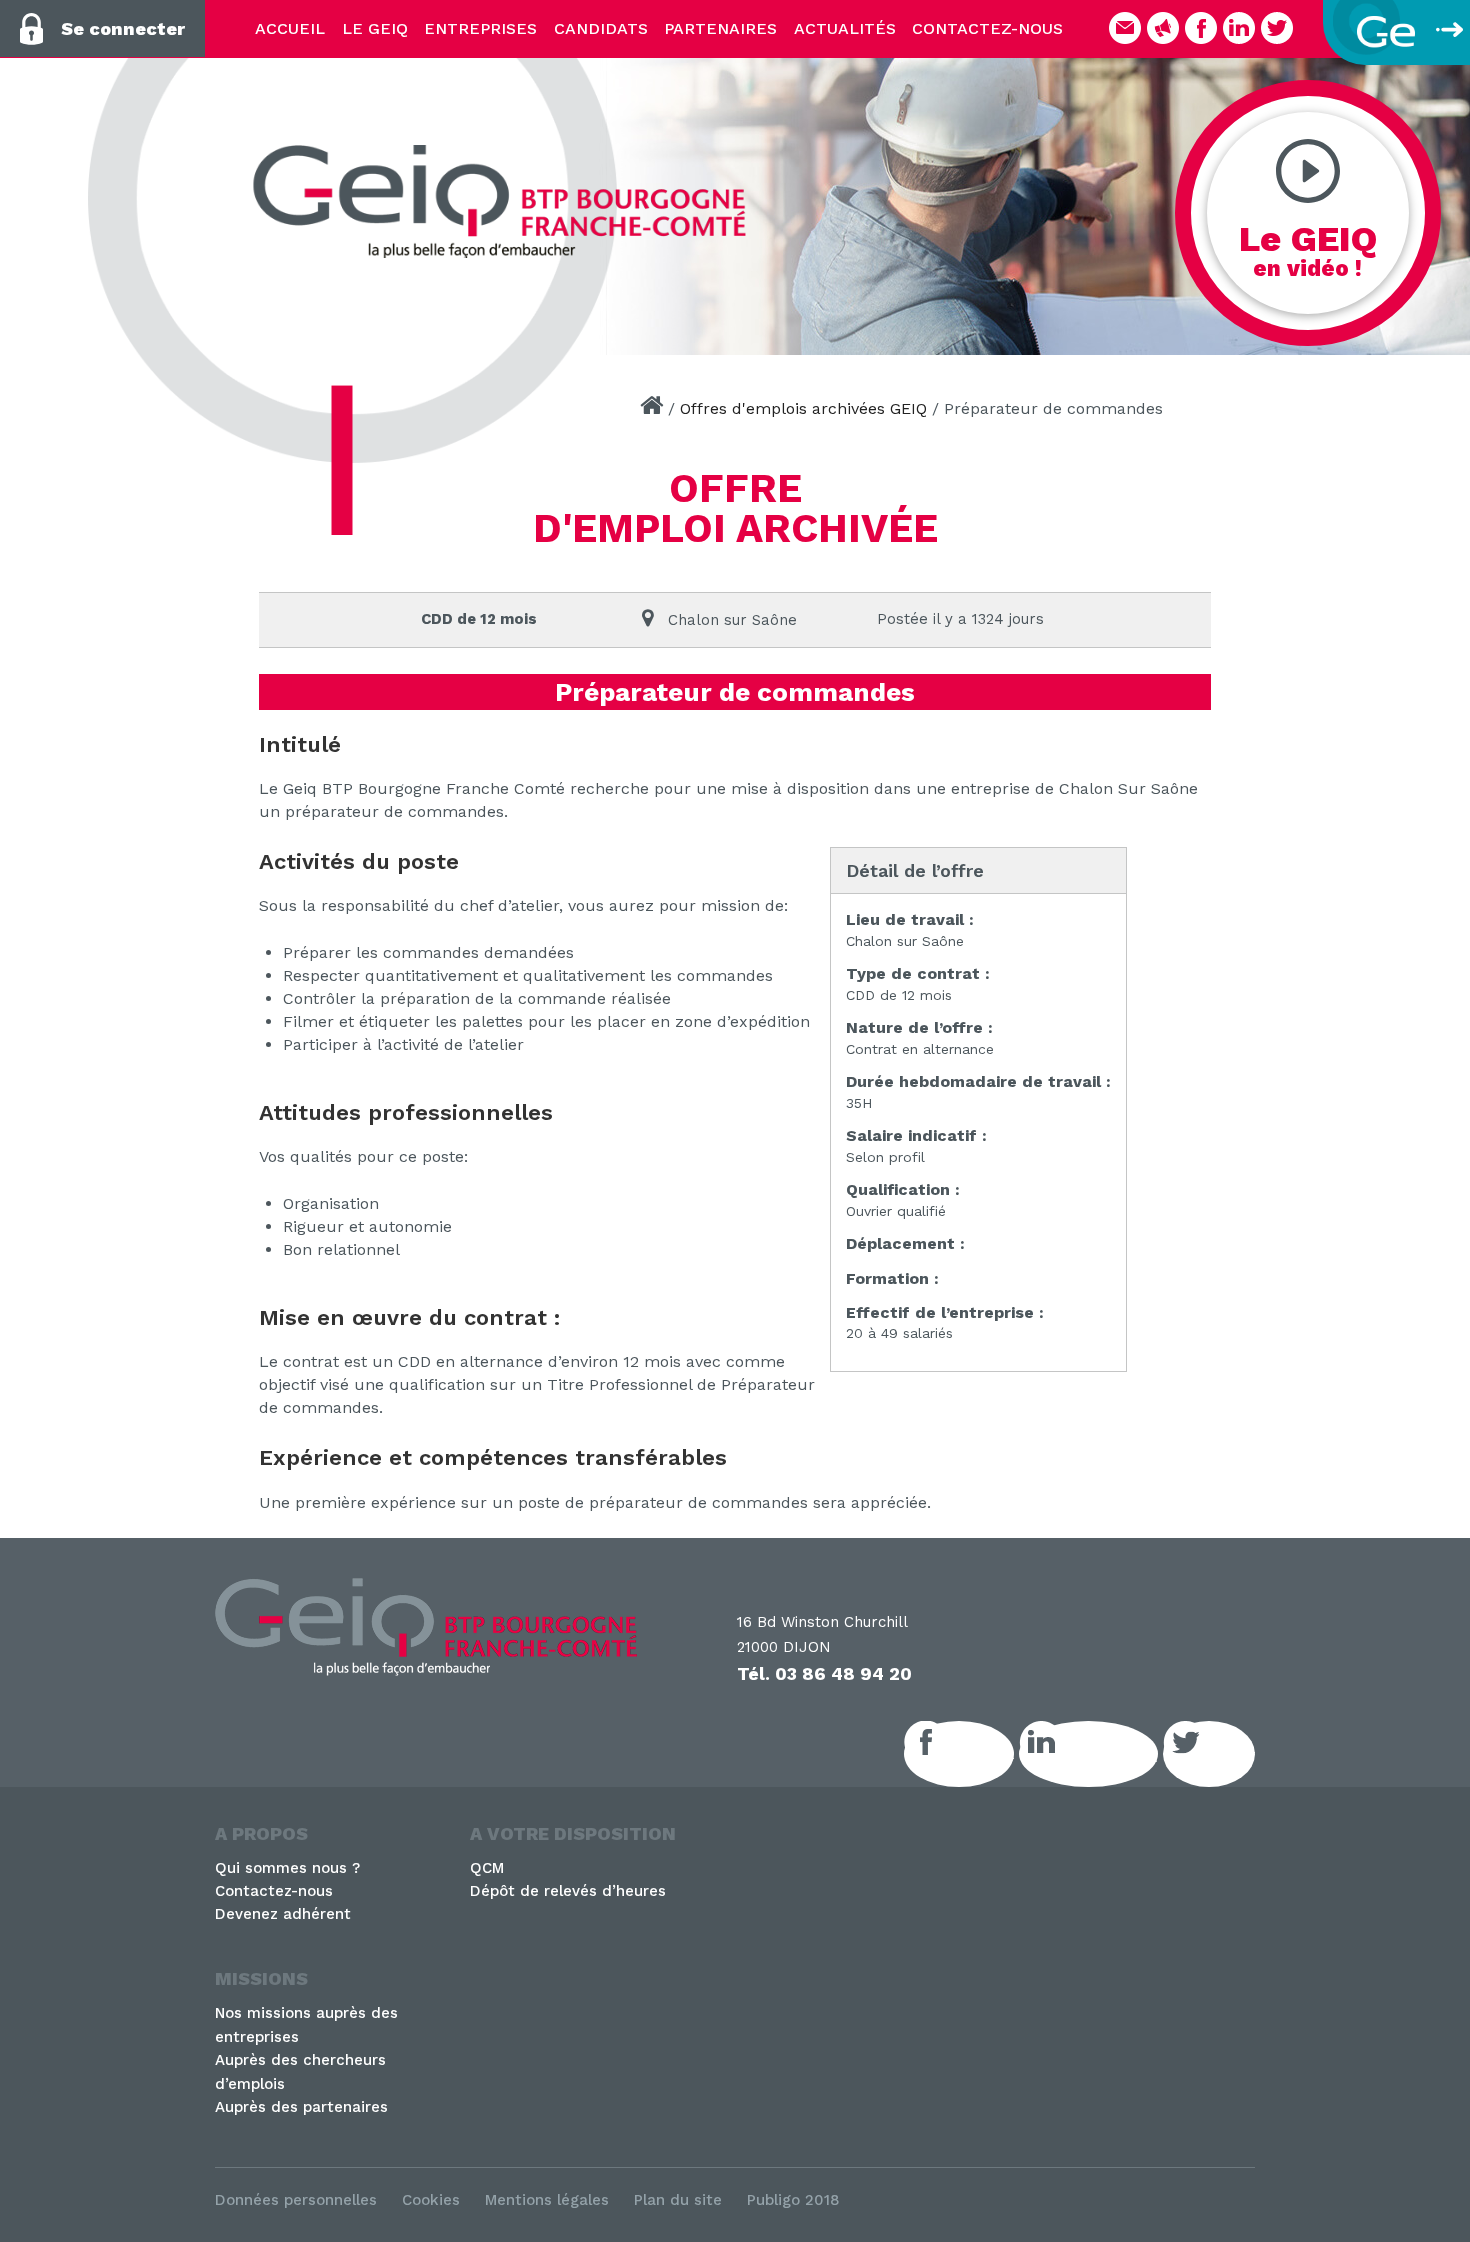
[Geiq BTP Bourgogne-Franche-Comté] (507, 201)
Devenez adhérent (283, 1914)
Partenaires (720, 28)
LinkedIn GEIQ (1110, 1754)
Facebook (981, 1754)
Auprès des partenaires (301, 2107)
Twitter (1231, 1754)
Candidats (601, 28)
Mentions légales (547, 2200)
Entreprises (480, 28)
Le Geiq (375, 28)
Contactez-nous (987, 28)
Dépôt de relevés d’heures (568, 1891)
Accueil (290, 28)
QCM (487, 1868)
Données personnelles (296, 2200)
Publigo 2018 (793, 2200)
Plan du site (678, 2200)
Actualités (845, 28)
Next (1445, 200)
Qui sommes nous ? (287, 1868)
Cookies (431, 2200)
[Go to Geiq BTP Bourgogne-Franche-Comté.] (651, 408)
